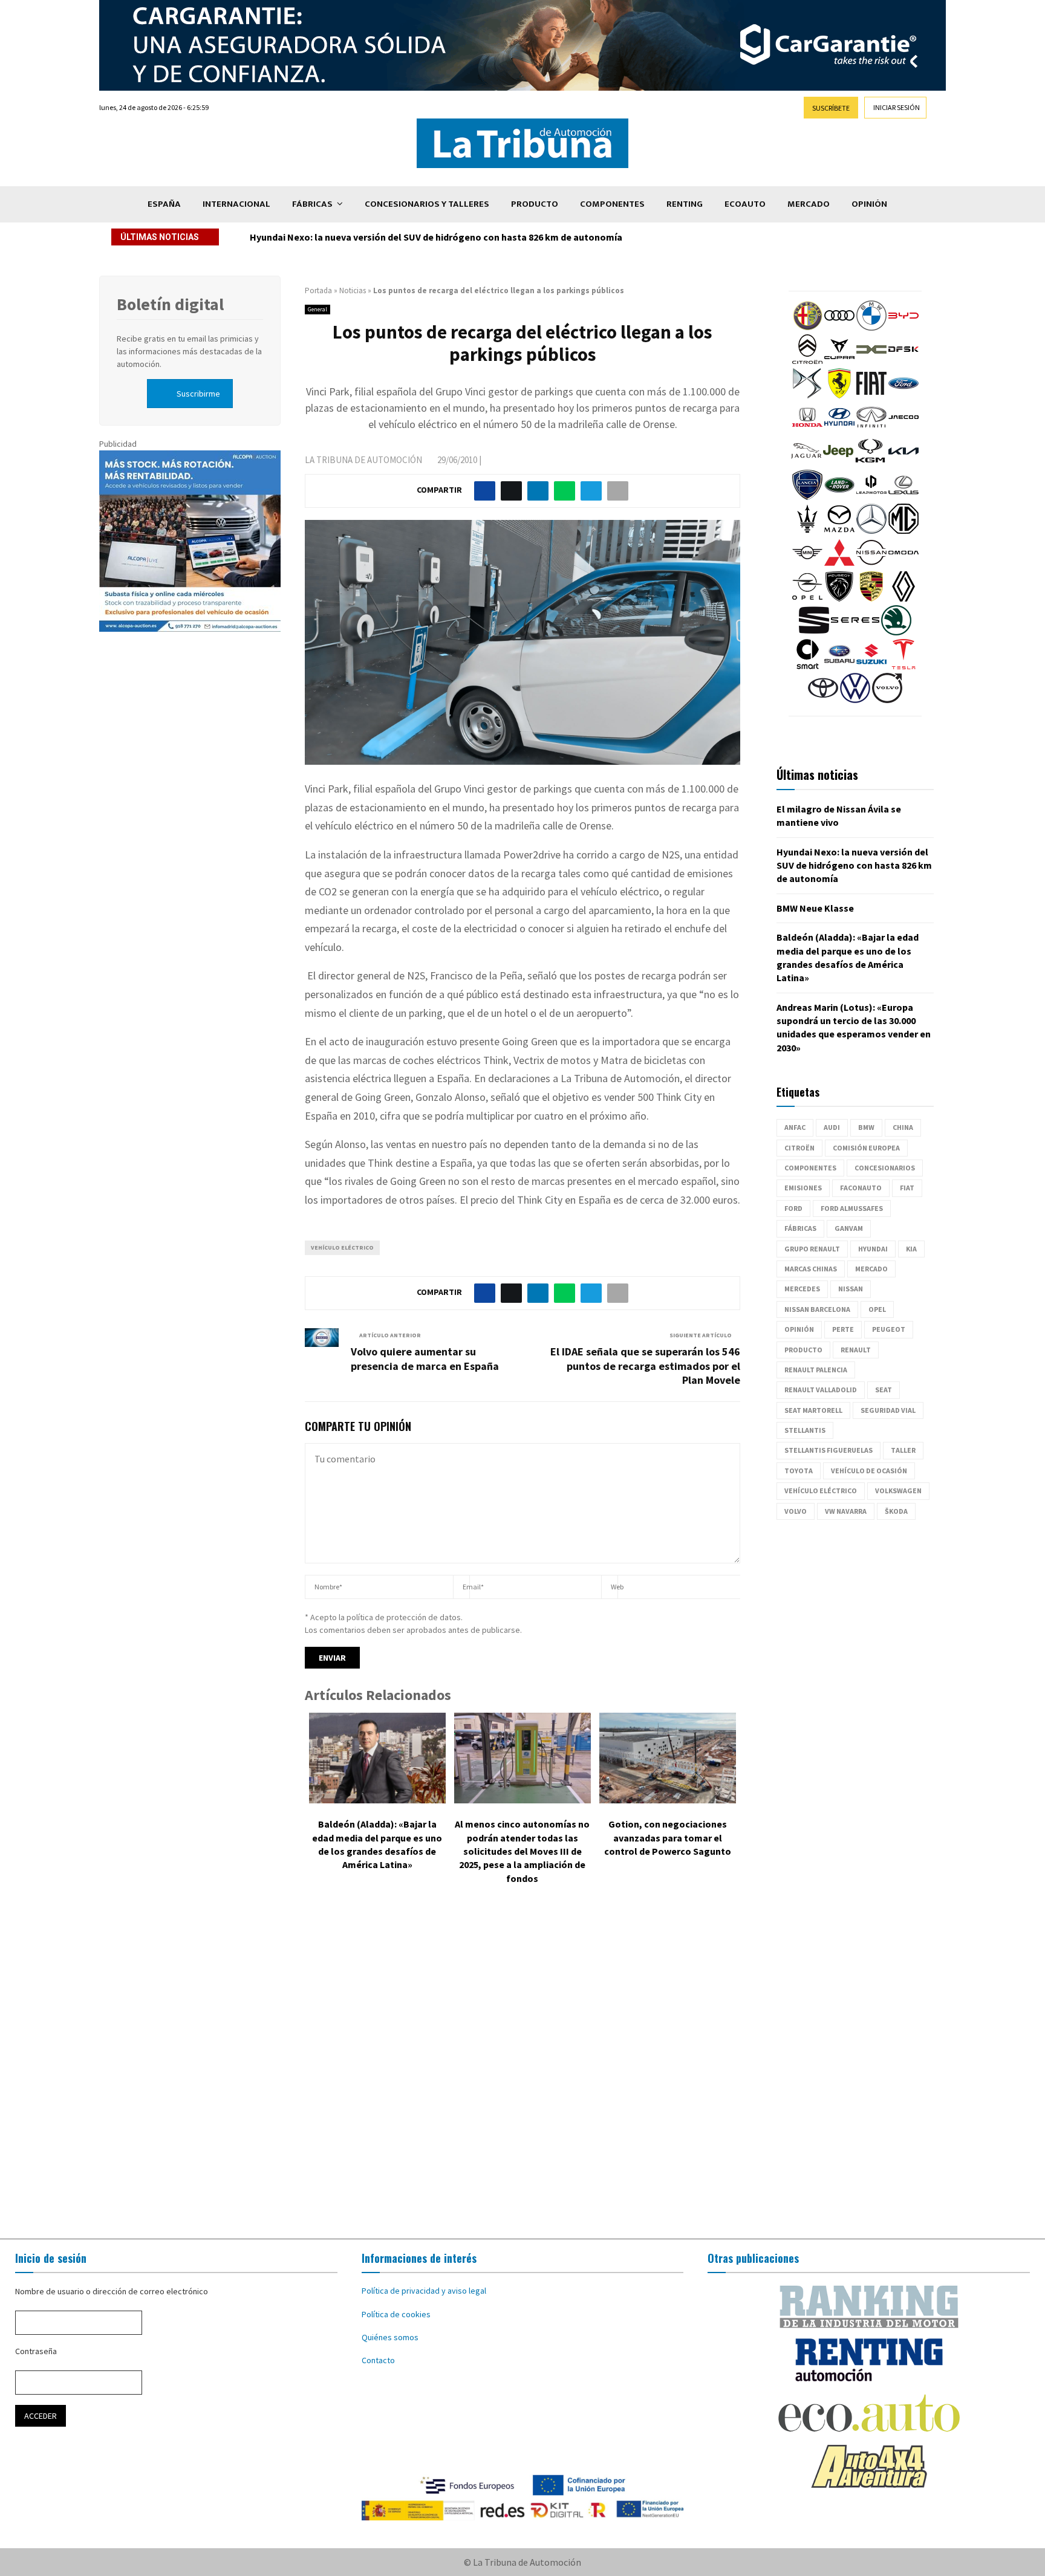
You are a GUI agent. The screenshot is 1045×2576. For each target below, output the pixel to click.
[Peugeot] (839, 599)
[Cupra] (839, 362)
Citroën (799, 1148)
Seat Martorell (813, 1410)
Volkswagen (898, 1491)
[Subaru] (839, 666)
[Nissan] (871, 565)
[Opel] (807, 599)
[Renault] (903, 599)
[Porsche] (871, 599)
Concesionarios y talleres (427, 204)
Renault (856, 1350)
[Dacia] (871, 362)
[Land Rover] (839, 497)
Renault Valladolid (821, 1390)
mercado (871, 1269)
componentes (810, 1168)
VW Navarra (846, 1511)
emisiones (803, 1188)
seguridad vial (888, 1410)
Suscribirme (198, 394)
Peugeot (889, 1329)
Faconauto (861, 1188)
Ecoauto (745, 204)
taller (903, 1450)
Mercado (809, 204)
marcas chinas (811, 1269)
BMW (866, 1127)
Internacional (236, 204)
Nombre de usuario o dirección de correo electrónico (112, 2291)
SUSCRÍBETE (831, 108)
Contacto (378, 2360)
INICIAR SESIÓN (897, 107)
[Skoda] (896, 632)
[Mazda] (839, 531)
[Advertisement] (522, 2071)
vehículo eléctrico (342, 1247)
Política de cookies (396, 2314)
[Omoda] (903, 565)
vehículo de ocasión (869, 1471)
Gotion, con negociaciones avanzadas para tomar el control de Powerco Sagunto (668, 1838)
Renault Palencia (816, 1370)
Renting (685, 204)
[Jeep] (838, 463)
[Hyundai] (839, 429)
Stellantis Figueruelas (829, 1450)
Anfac (795, 1127)
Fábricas (312, 204)
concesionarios (885, 1168)
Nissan (851, 1289)
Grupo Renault (812, 1249)
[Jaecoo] (903, 429)
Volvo (796, 1511)
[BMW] (871, 328)
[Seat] (814, 632)
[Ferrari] (839, 395)
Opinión (869, 204)
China (903, 1127)
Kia (911, 1249)
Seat (884, 1390)
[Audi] (839, 328)
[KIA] (903, 463)
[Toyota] (823, 700)
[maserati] (807, 531)
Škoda (896, 1511)
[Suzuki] (871, 666)
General (317, 309)
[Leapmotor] (871, 497)
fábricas (800, 1228)
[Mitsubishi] (839, 565)
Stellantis (805, 1430)
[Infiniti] (871, 429)
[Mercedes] (871, 531)
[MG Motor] (903, 531)
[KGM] (870, 463)
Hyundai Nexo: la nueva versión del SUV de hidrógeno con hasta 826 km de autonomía (854, 865)
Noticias (353, 290)
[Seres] (855, 632)
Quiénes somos (390, 2337)
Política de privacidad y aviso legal (424, 2291)
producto (803, 1350)
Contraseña (36, 2351)
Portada (318, 290)
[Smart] (807, 666)
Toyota (799, 1471)
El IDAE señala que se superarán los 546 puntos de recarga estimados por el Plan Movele (645, 1366)
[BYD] (903, 328)
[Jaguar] (806, 463)
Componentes (612, 204)
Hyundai (873, 1249)
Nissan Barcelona (817, 1309)
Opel (877, 1309)
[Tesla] (903, 666)
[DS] (807, 395)
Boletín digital (170, 304)
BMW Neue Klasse (288, 237)
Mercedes (802, 1289)
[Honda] (807, 429)
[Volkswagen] (855, 700)
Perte (843, 1329)
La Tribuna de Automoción (363, 460)
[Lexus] (903, 497)
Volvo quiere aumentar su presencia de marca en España (425, 1359)
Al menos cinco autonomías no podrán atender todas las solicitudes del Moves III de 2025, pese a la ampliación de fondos (522, 1851)
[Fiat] (871, 395)
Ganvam (849, 1228)
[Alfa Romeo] (807, 328)
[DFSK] (903, 362)
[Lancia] (807, 497)
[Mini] (807, 565)
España (164, 204)
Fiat (907, 1188)
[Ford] (903, 395)
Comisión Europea (866, 1148)
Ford (793, 1208)
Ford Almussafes (852, 1208)
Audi (832, 1127)
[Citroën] (807, 362)
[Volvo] (887, 700)
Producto (535, 204)
